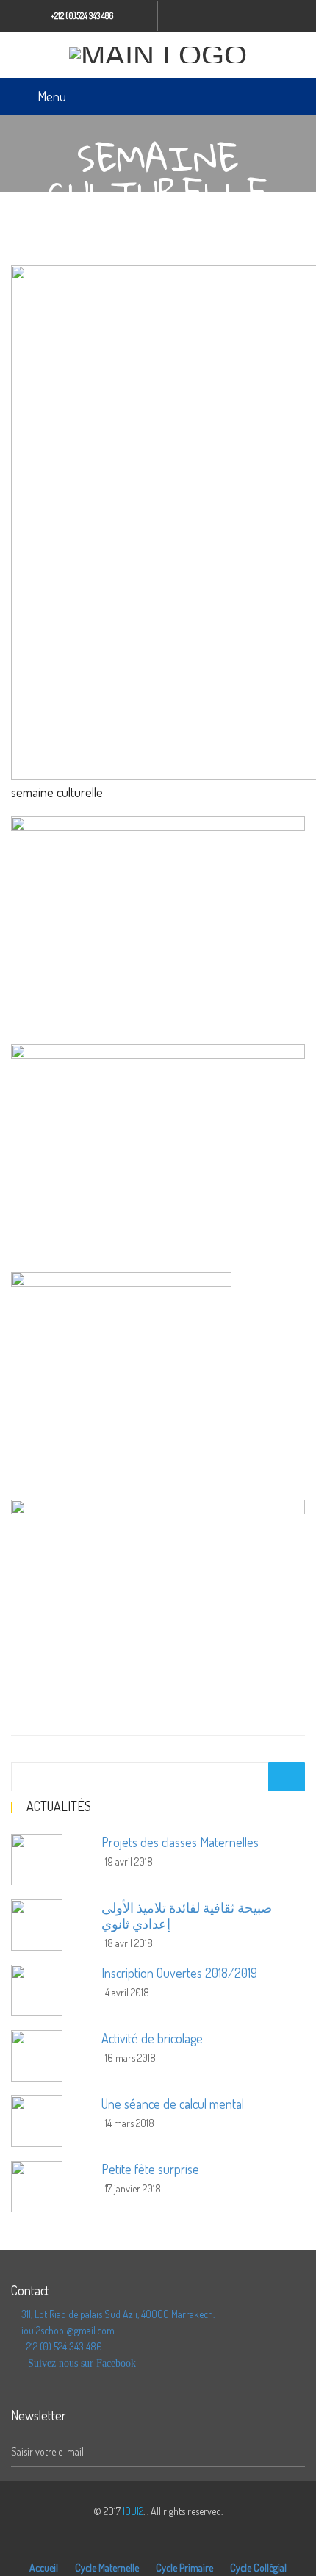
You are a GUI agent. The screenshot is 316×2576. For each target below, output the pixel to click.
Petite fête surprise (150, 2169)
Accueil (44, 2568)
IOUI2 (133, 2511)
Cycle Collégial (258, 2568)
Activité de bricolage (152, 2038)
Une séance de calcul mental (173, 2104)
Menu (52, 96)
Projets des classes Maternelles (180, 1842)
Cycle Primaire (184, 2568)
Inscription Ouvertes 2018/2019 (179, 1973)
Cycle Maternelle (107, 2568)
